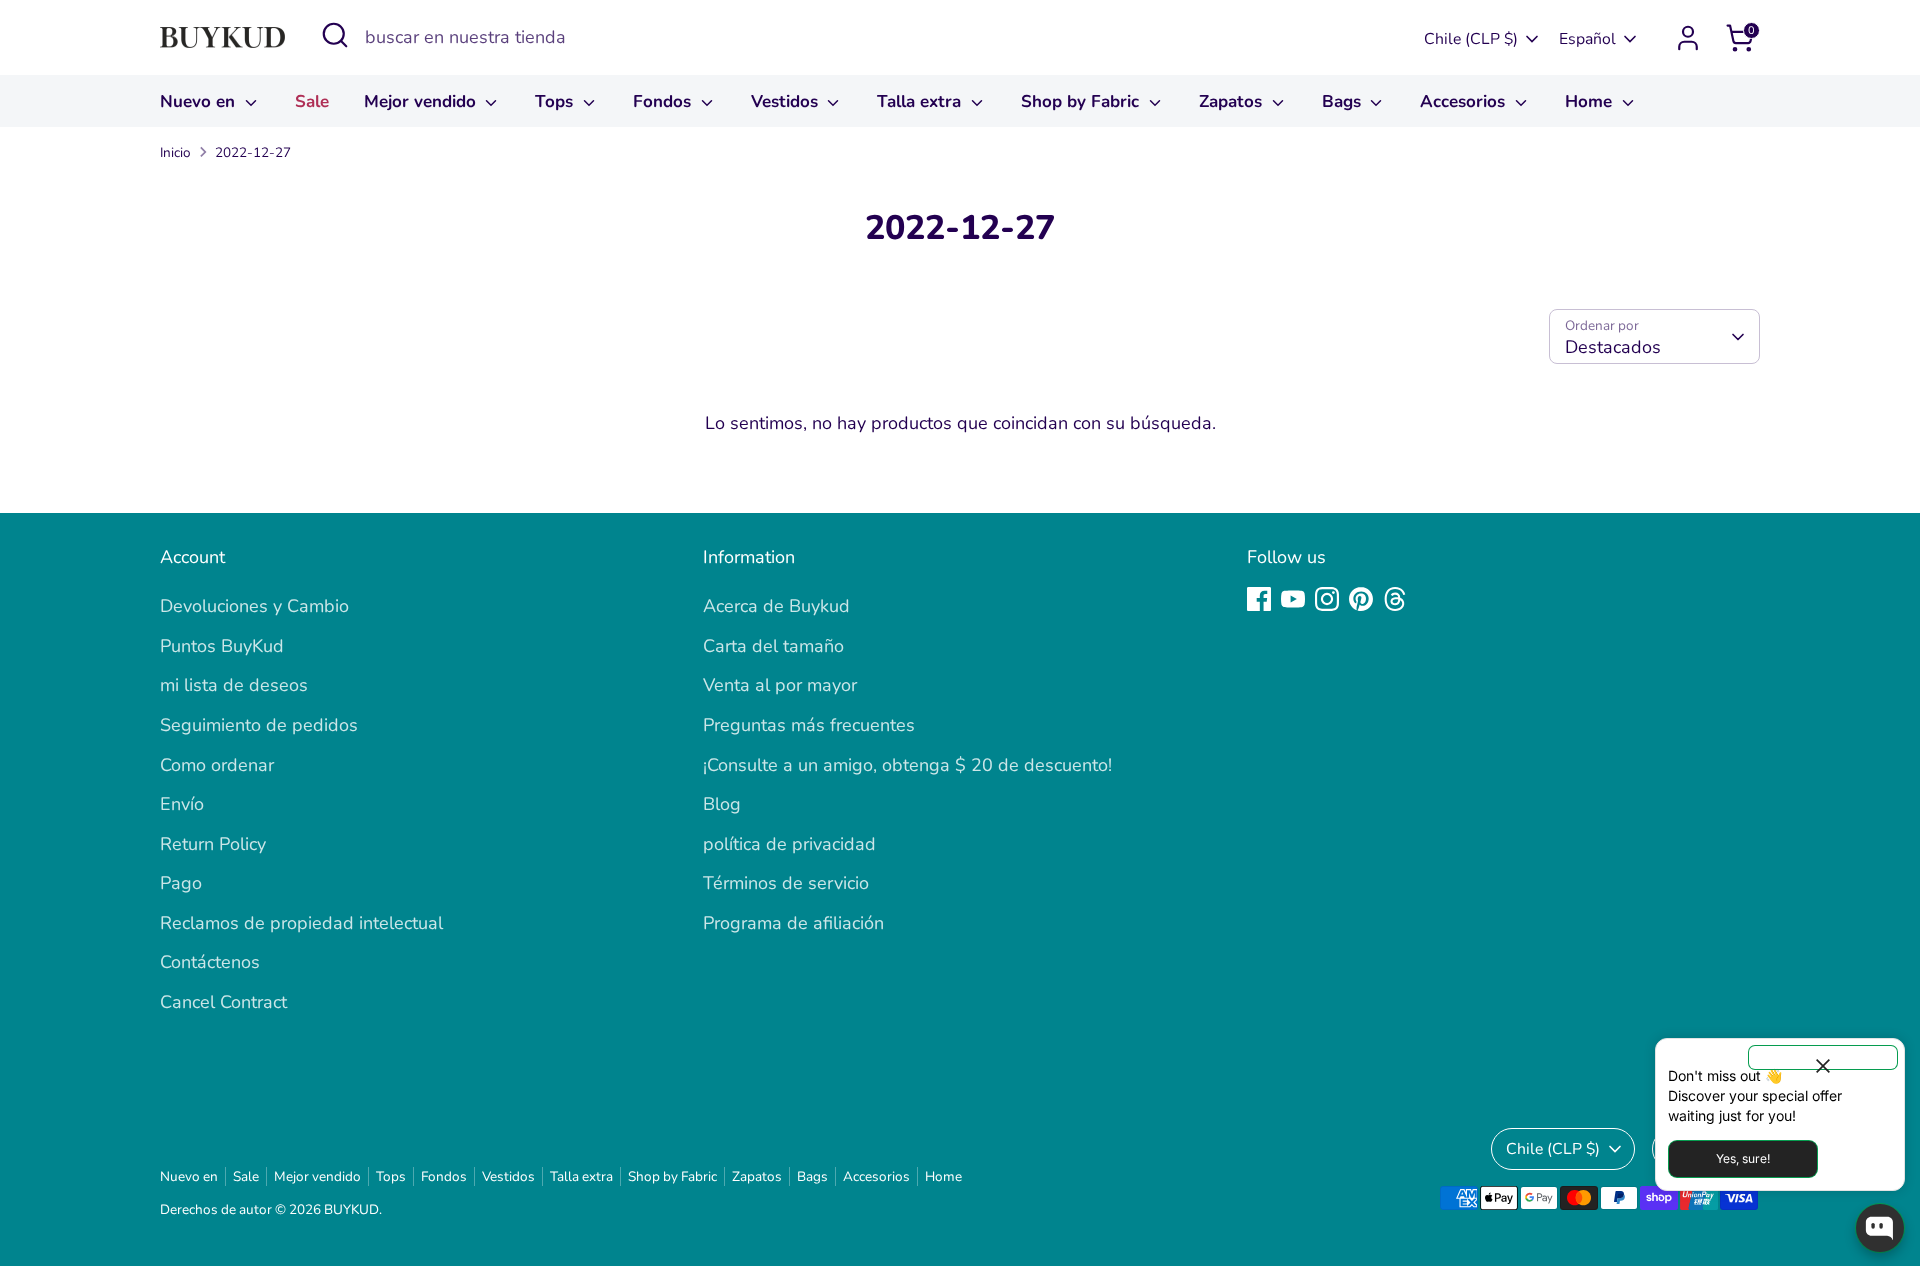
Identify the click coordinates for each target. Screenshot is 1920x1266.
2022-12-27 (253, 152)
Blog (722, 804)
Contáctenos (210, 962)
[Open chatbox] (1880, 1228)
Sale (312, 101)
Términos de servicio (786, 883)
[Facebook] (1259, 599)
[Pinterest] (1361, 599)
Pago (181, 883)
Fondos (664, 101)
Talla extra (921, 101)
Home (1591, 101)
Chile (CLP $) (1471, 39)
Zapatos (1233, 101)
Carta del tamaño (773, 646)
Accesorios (1465, 101)
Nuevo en (200, 101)
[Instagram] (1327, 599)
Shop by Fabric (1082, 101)
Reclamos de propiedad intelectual (301, 923)
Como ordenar (217, 765)
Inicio (175, 152)
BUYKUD (351, 1209)
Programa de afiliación (793, 923)
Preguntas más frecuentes (809, 725)
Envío (182, 804)
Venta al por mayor (780, 685)
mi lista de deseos (234, 685)
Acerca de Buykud (776, 606)
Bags (1344, 101)
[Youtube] (1293, 599)
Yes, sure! (1743, 1158)
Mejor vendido (422, 101)
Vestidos (787, 101)
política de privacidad (789, 844)
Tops (556, 101)
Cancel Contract (223, 1002)
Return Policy (213, 844)
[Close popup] (1823, 1057)
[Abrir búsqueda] (335, 35)
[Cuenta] (1688, 38)
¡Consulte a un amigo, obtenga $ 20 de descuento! (907, 765)
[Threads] (1395, 599)
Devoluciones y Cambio (254, 606)
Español (1587, 39)
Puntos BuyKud (222, 646)
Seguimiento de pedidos (259, 725)
